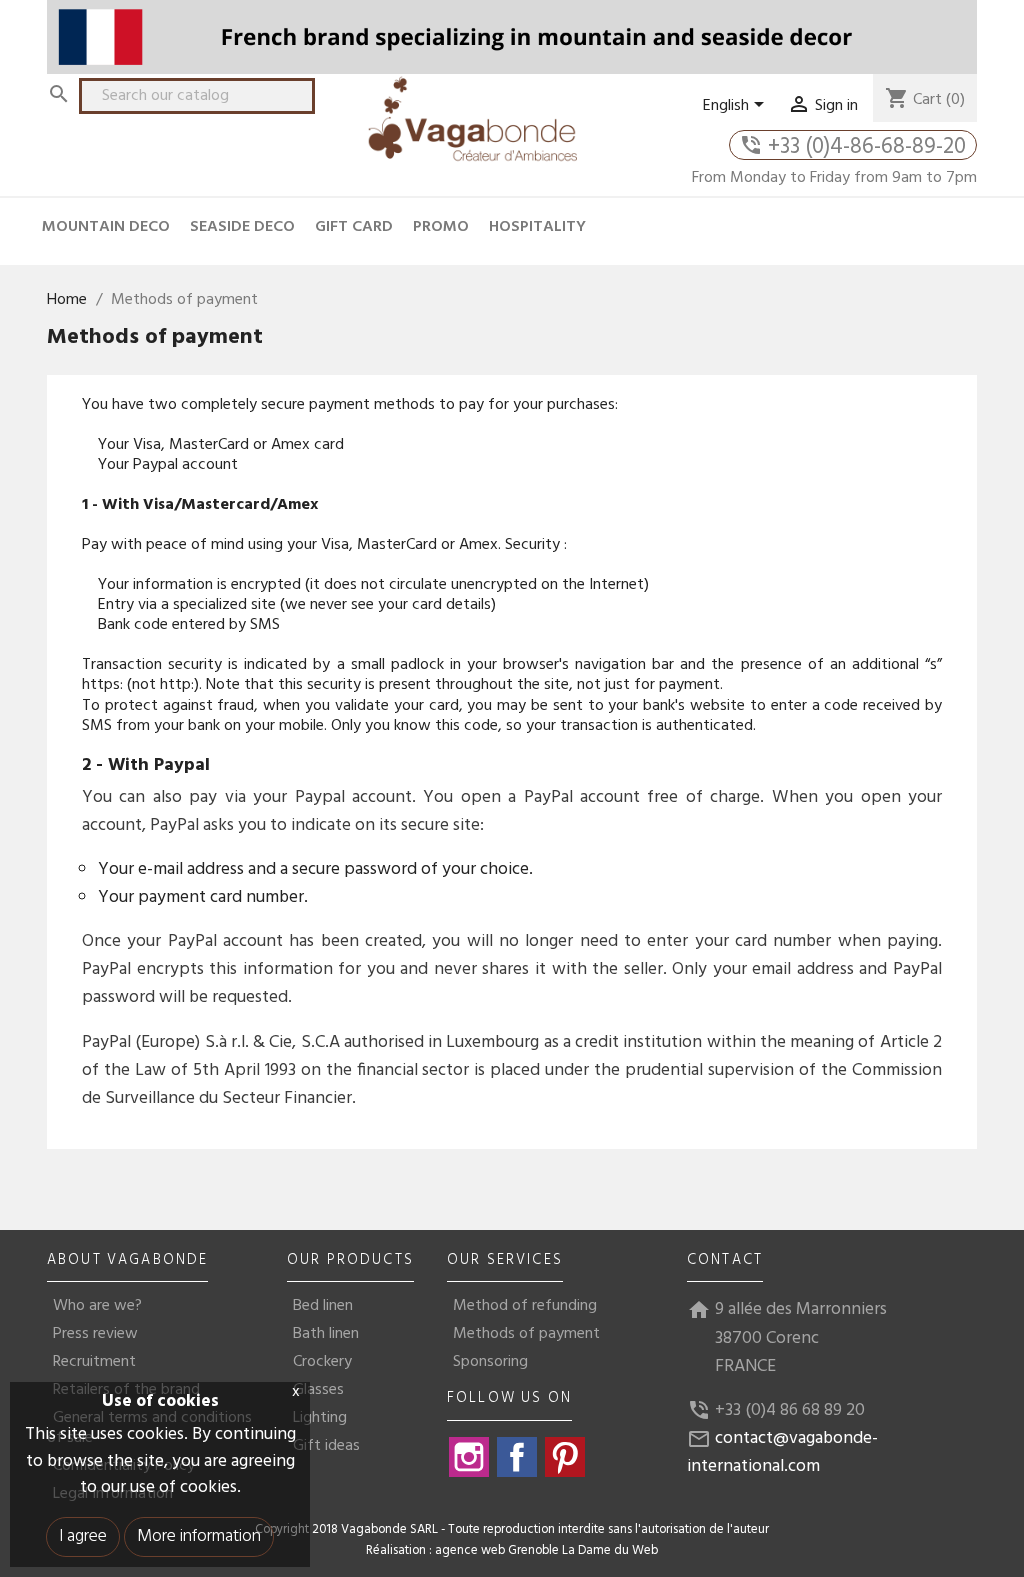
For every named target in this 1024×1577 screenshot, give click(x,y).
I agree (83, 1536)
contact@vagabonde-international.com (782, 1452)
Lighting (320, 1418)
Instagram (469, 1457)
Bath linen (326, 1334)
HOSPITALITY (537, 227)
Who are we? (97, 1306)
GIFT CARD (354, 227)
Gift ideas (326, 1446)
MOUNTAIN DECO (106, 227)
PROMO (441, 227)
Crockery (322, 1362)
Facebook (517, 1457)
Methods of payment (526, 1334)
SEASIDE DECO (242, 227)
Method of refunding (525, 1306)
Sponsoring (490, 1362)
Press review (95, 1334)
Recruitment (94, 1362)
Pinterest (565, 1457)
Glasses (318, 1390)
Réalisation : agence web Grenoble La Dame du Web (512, 1551)
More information (199, 1536)
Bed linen (323, 1306)
